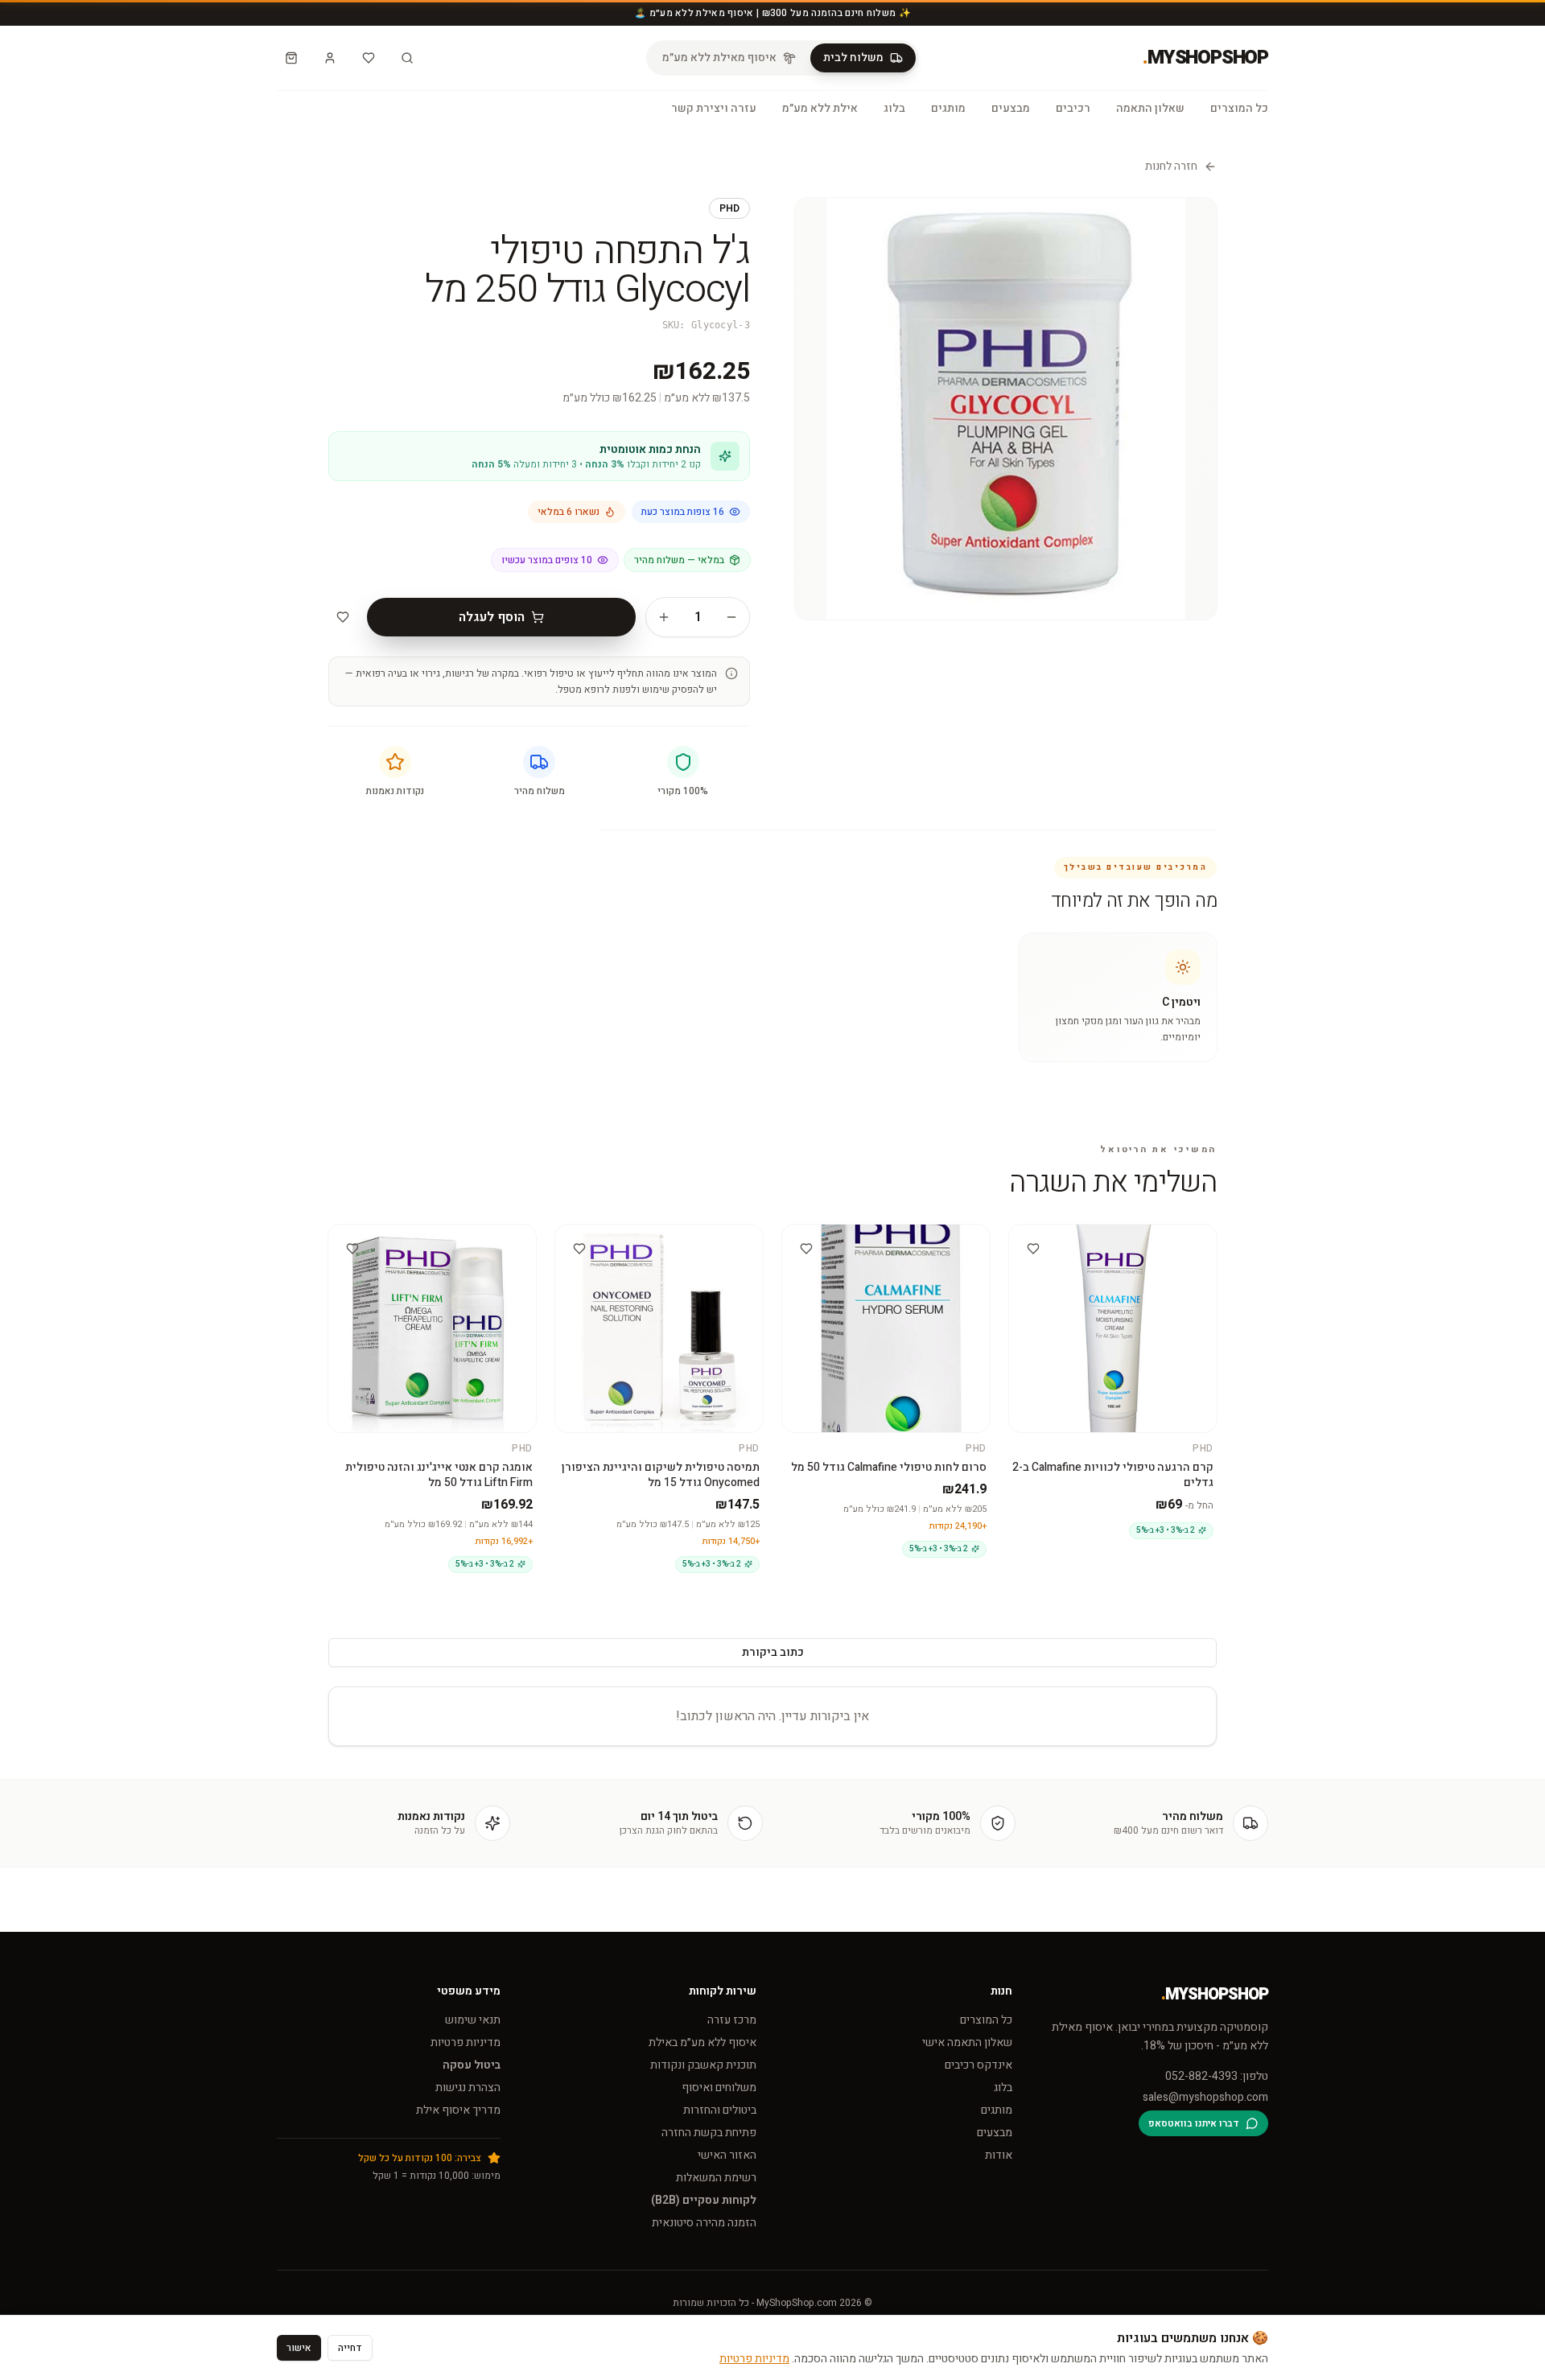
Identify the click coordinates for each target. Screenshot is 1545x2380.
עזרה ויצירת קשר (714, 109)
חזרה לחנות (1171, 167)
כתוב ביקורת (773, 1652)
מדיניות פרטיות (466, 2042)
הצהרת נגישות (468, 2088)
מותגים (948, 109)
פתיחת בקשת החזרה (709, 2133)
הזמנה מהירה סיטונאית (704, 2223)
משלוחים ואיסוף (719, 2088)
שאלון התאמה (1150, 109)
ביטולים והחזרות (720, 2110)
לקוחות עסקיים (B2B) (704, 2200)
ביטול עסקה (472, 2065)
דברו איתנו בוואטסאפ (1194, 2123)
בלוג (894, 109)
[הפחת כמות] (731, 617)
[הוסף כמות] (664, 617)
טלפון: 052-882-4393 (1217, 2077)
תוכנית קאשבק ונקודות (703, 2065)
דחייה (350, 2348)
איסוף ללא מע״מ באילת (702, 2042)
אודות (999, 2155)
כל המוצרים (1239, 109)
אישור (299, 2348)
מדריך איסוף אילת (458, 2110)
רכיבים (1073, 109)
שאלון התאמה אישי (967, 2042)
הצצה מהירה (1106, 1239)
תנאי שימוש (473, 2020)
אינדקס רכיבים (978, 2065)
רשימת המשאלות (716, 2178)
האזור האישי (727, 2155)
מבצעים (1011, 109)
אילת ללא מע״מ (820, 109)
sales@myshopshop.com (1205, 2098)
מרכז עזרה (732, 2020)
